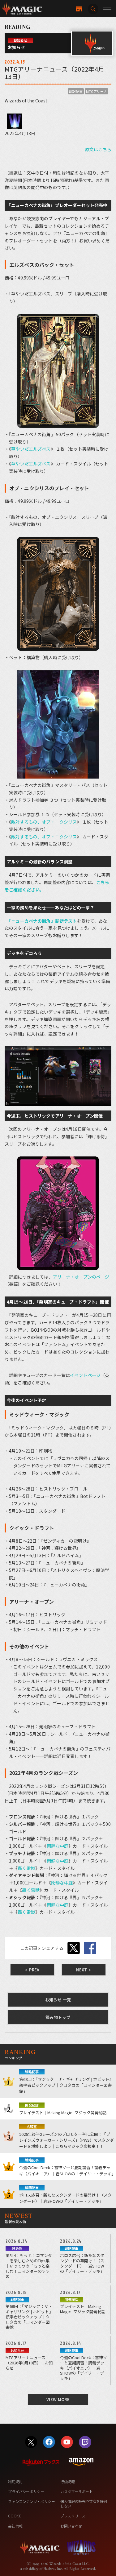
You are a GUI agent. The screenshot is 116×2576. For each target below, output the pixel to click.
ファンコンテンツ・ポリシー (31, 2501)
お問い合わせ (71, 2526)
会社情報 (15, 2526)
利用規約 (15, 2481)
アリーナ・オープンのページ (81, 1277)
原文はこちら (98, 149)
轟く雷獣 (26, 1868)
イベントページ (85, 1375)
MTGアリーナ (97, 91)
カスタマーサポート (77, 2491)
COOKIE (15, 2516)
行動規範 (68, 2481)
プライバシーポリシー (26, 2491)
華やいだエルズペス (31, 449)
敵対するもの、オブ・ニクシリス (44, 822)
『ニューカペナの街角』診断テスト (43, 921)
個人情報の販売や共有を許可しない (84, 2503)
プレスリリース (73, 2516)
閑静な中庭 (58, 1846)
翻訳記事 (76, 91)
